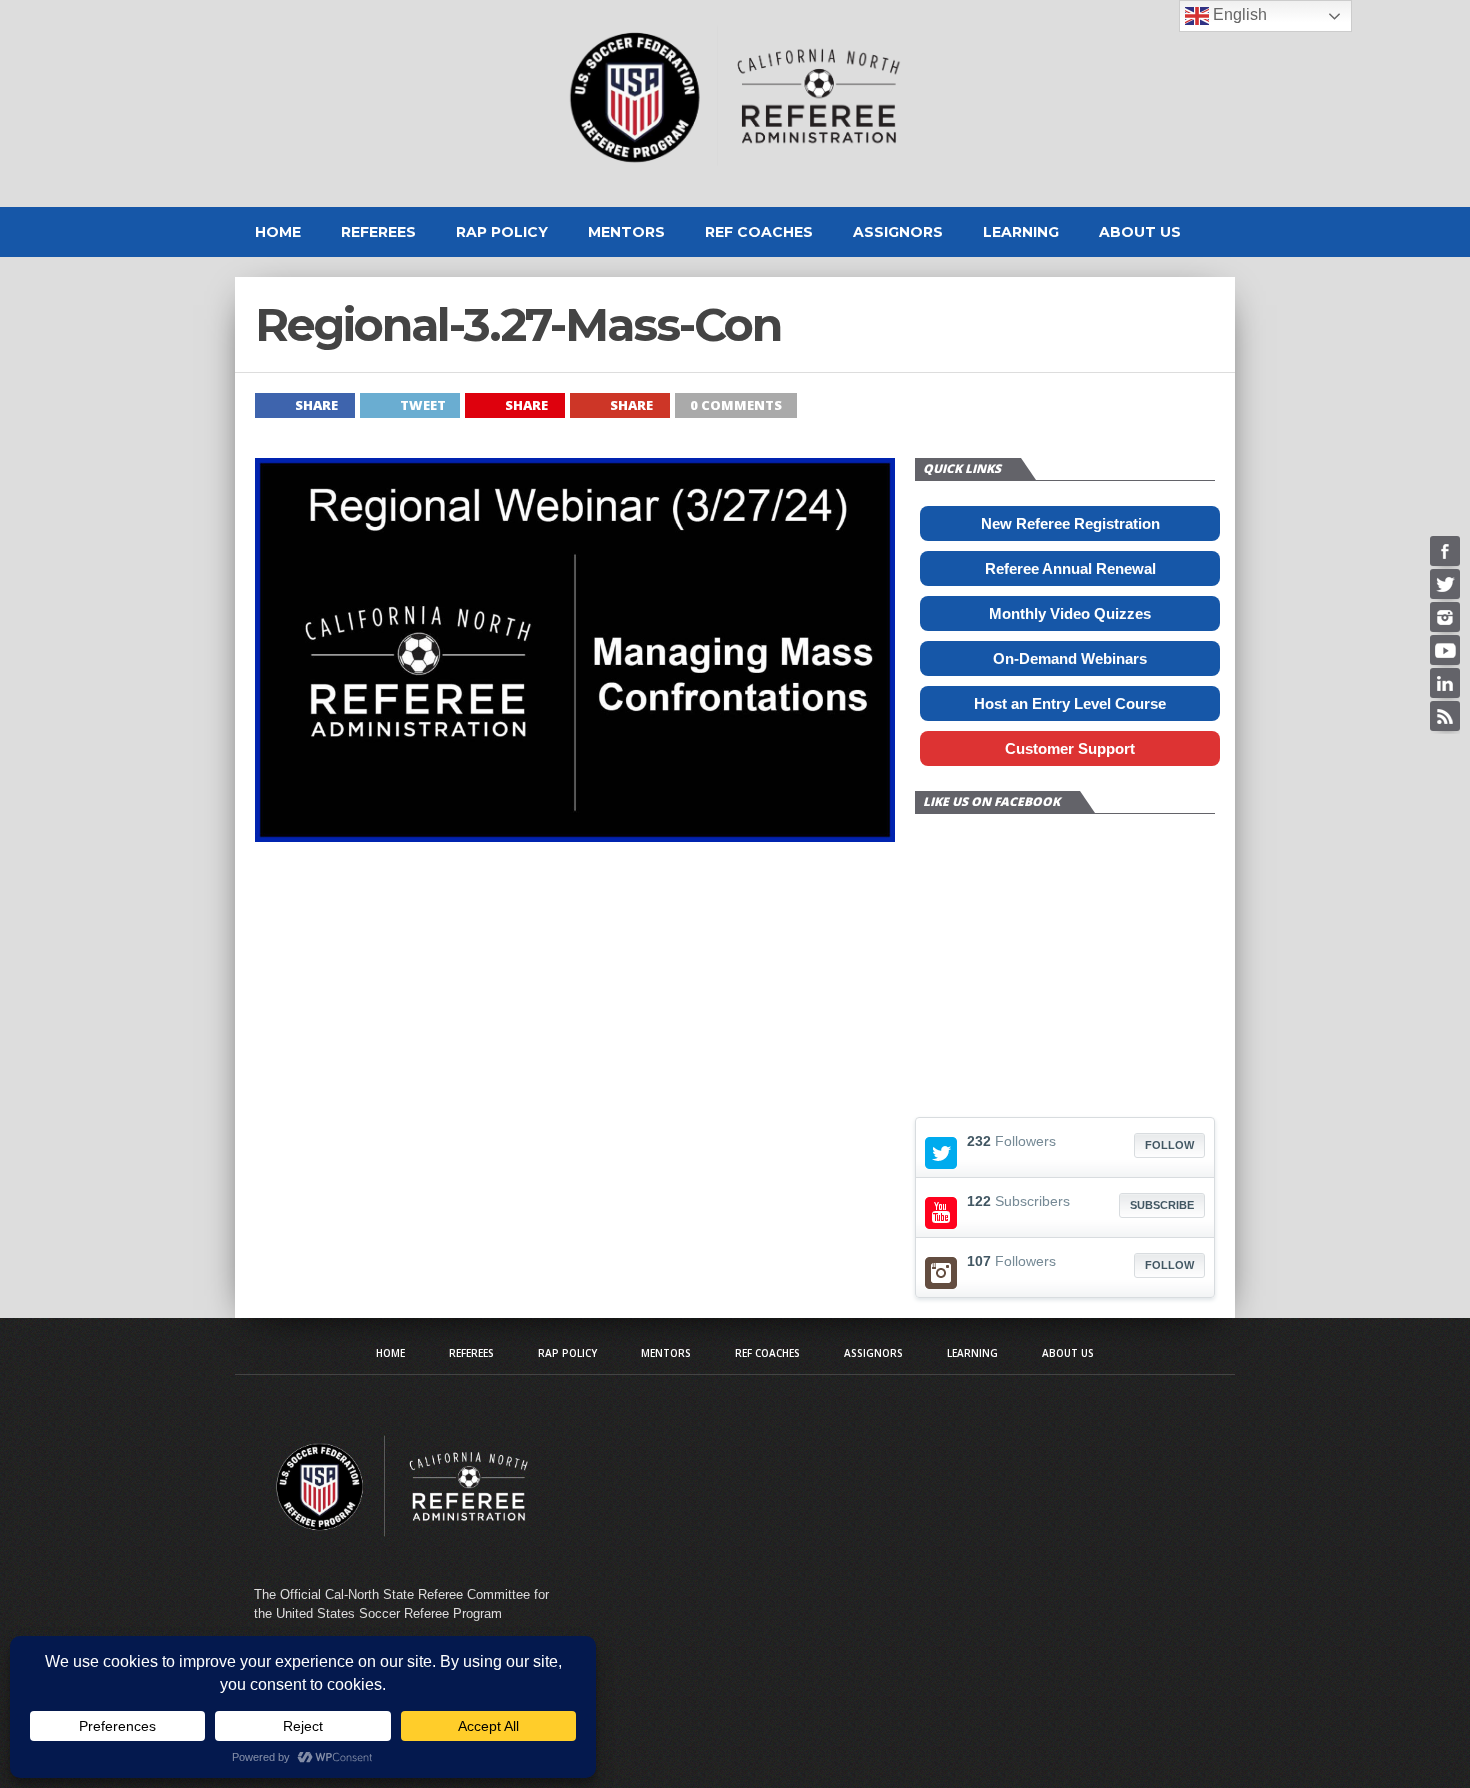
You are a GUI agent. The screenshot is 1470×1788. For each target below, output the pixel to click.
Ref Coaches (759, 232)
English (1238, 14)
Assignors (898, 232)
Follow (1169, 1145)
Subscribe (1162, 1205)
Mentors (626, 232)
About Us (1140, 232)
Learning (1021, 232)
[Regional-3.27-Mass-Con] (575, 836)
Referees (378, 232)
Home (278, 232)
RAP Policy (502, 232)
